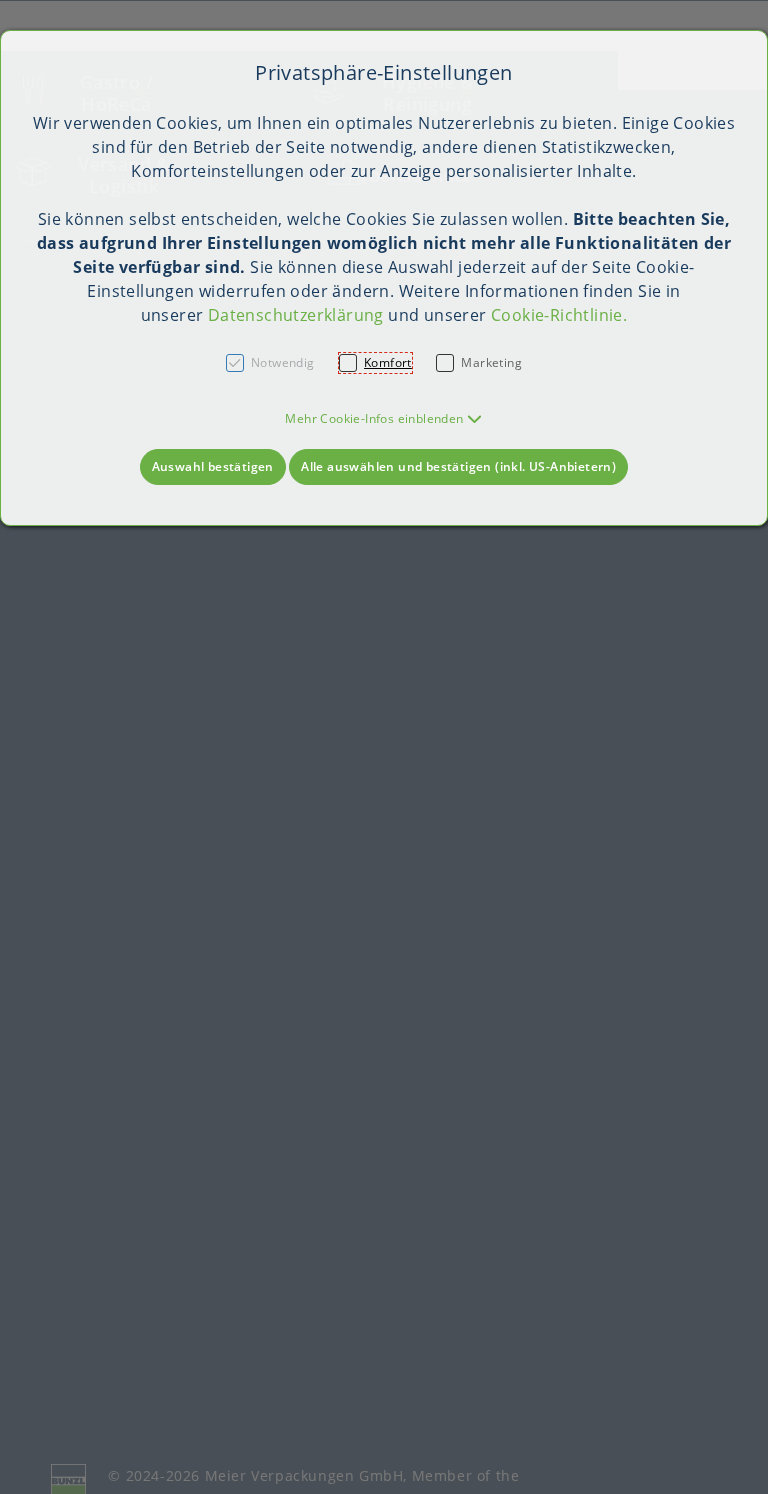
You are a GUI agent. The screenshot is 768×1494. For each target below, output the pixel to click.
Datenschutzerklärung (296, 315)
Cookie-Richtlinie (557, 315)
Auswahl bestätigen (213, 466)
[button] (383, 418)
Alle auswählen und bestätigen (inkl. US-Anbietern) (458, 466)
